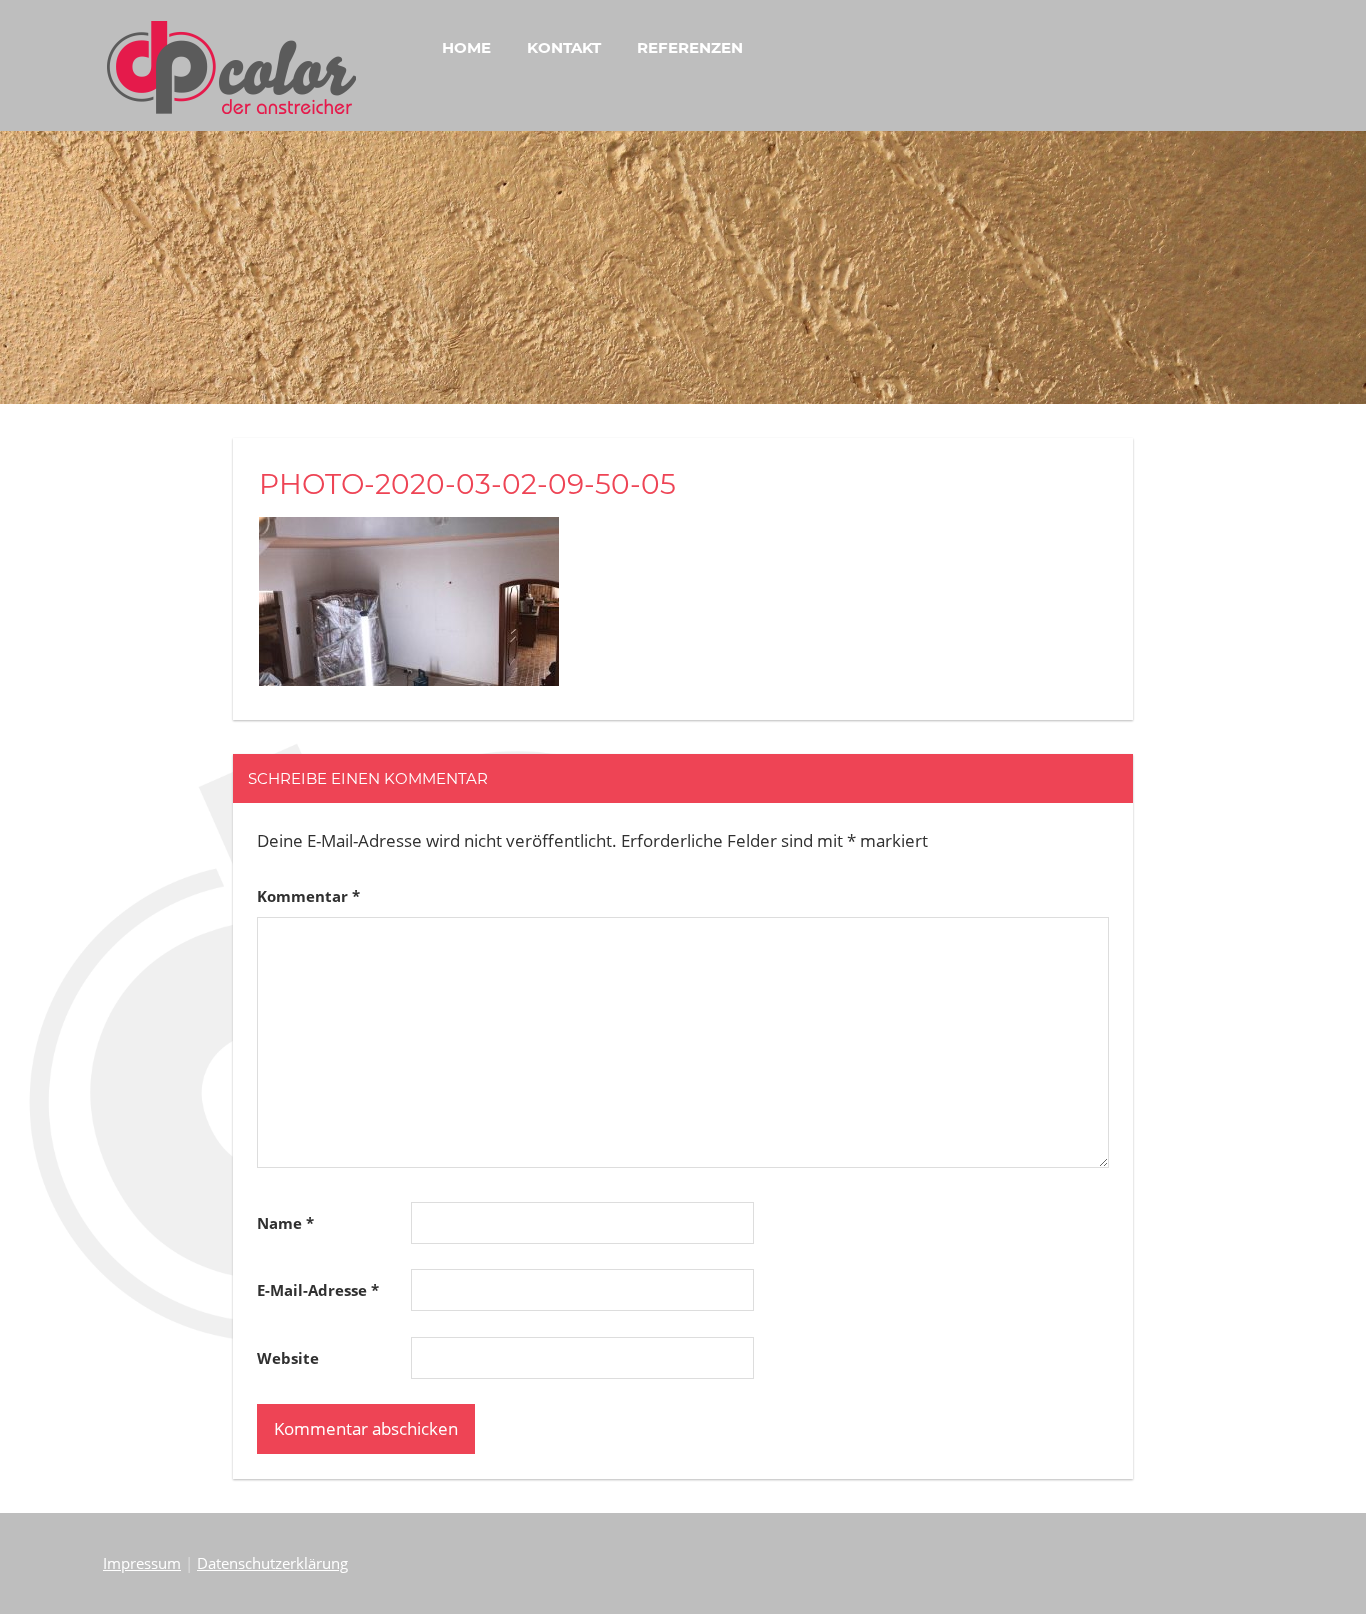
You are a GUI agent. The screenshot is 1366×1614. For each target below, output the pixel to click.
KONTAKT (564, 47)
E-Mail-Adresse (318, 1290)
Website (288, 1358)
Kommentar (308, 896)
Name (285, 1223)
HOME (466, 47)
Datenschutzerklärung (272, 1563)
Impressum (142, 1563)
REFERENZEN (690, 47)
